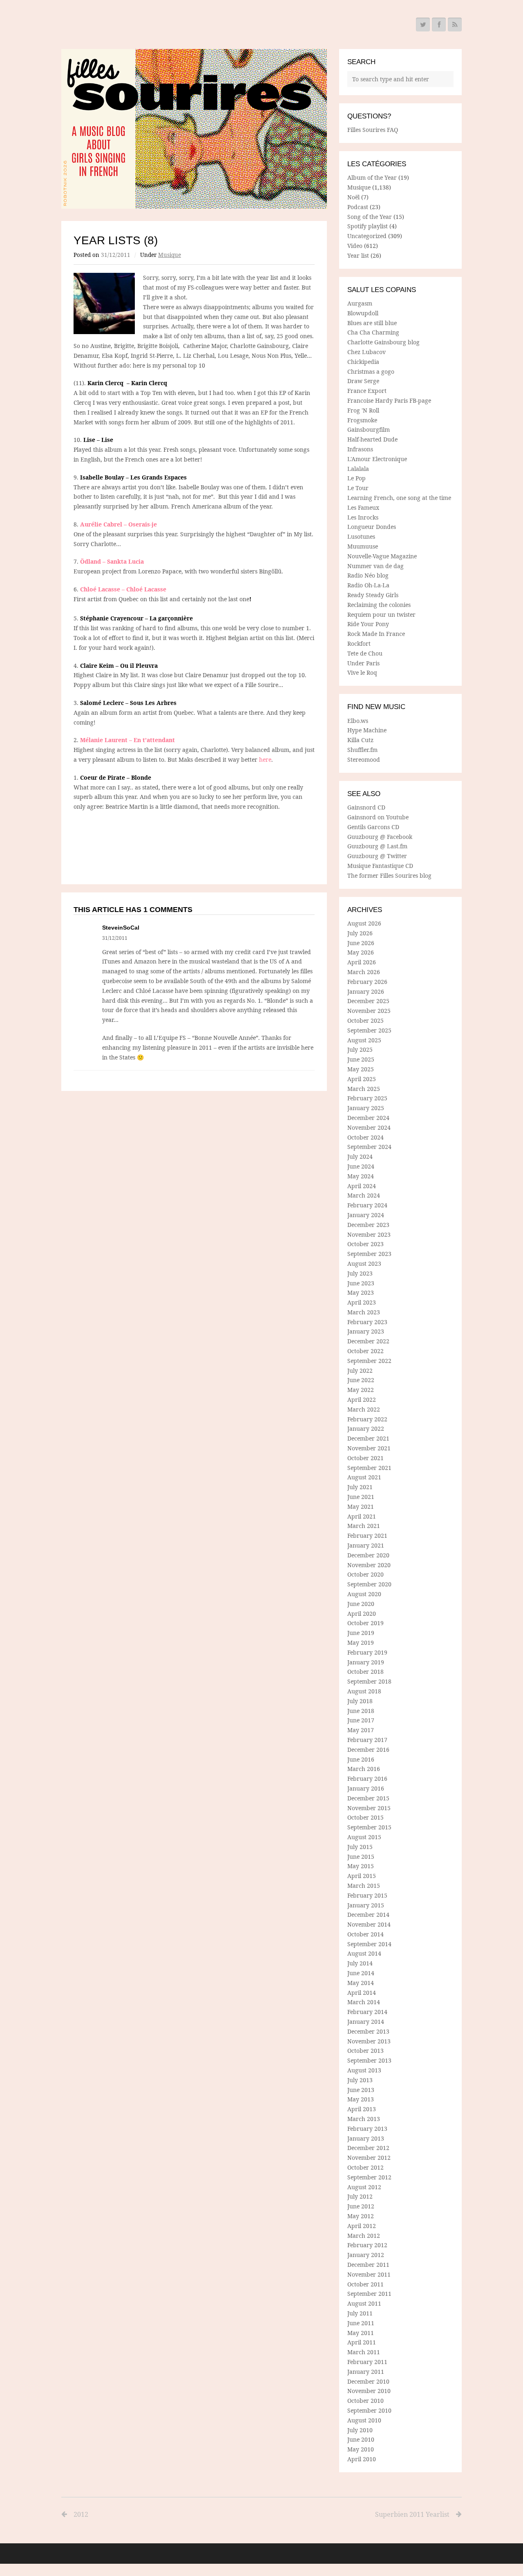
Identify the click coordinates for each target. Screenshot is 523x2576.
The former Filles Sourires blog (389, 875)
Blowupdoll (363, 313)
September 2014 (369, 1944)
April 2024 (362, 1186)
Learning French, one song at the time (399, 498)
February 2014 (367, 2012)
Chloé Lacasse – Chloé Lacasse (123, 589)
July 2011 (360, 2313)
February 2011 (367, 2362)
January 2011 (366, 2372)
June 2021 (361, 1497)
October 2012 (365, 2167)
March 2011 (364, 2352)
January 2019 (366, 1662)
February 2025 (367, 1098)
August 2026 (364, 923)
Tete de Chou (365, 653)
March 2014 (364, 2002)
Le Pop (356, 478)
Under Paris (363, 663)
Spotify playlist (368, 226)
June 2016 (361, 1759)
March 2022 (364, 1409)
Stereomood (364, 759)
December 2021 (368, 1438)
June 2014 (361, 1973)
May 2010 (361, 2449)
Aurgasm (360, 303)
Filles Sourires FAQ (373, 130)
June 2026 (361, 943)
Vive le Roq (362, 672)
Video (355, 246)
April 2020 (362, 1614)
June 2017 (361, 1720)
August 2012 (364, 2187)
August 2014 (364, 1953)
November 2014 (369, 1924)
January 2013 (366, 2138)
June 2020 (361, 1604)
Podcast (358, 207)
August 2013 (364, 2070)
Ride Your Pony (368, 624)
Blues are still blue (372, 323)
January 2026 (366, 991)
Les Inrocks (363, 517)
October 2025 (365, 1020)
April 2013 (362, 2109)
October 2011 (365, 2284)
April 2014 (362, 1993)
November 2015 (369, 1808)
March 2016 (364, 1769)
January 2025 (366, 1108)
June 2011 (361, 2323)
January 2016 (366, 1788)
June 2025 (361, 1059)
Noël (353, 197)
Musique (170, 255)
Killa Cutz (360, 740)
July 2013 (360, 2080)
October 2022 (365, 1351)
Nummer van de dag (375, 566)
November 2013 (369, 2041)
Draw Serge (363, 381)
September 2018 (369, 1681)
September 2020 (369, 1584)
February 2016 (367, 1779)
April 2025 (362, 1079)
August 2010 (364, 2420)
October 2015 (365, 1817)
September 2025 (369, 1030)
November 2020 (369, 1565)
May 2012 (361, 2216)
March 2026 (364, 972)
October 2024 (365, 1137)
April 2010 (362, 2459)
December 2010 (368, 2381)
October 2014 (365, 1934)
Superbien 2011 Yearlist (412, 2514)
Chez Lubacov (367, 352)
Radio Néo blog (368, 575)
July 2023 (360, 1273)
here (264, 759)
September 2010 (369, 2410)
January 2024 (366, 1215)
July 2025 (360, 1049)
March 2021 (364, 1526)
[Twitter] (423, 25)
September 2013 (369, 2060)
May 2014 (361, 1983)
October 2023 (365, 1244)
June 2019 (361, 1633)
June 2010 (361, 2439)
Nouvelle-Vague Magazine (382, 556)
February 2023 (367, 1322)
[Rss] (455, 25)
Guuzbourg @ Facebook (380, 837)
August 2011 (364, 2303)
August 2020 (364, 1594)
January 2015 (366, 1905)
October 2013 (365, 2051)
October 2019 (365, 1623)
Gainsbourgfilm (369, 429)
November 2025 (369, 1011)
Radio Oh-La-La (368, 585)
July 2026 (360, 933)
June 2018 (361, 1711)
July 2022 (360, 1371)
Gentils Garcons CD (373, 827)
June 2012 (361, 2206)
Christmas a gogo (371, 371)
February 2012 (367, 2245)
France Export (367, 391)
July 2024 (360, 1156)
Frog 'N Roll (363, 410)
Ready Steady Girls (373, 595)
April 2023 (362, 1302)
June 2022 (361, 1380)
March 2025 (364, 1089)
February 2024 (367, 1205)
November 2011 (369, 2274)
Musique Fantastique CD (380, 866)
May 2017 (361, 1730)
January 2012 (366, 2255)
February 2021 (367, 1536)
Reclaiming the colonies (379, 605)
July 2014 (360, 1963)
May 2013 (361, 2099)
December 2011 (368, 2265)
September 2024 (369, 1147)
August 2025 (364, 1040)
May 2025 (361, 1069)
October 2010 (365, 2401)
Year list (358, 255)
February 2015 (367, 1895)
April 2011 (362, 2342)
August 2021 (364, 1477)
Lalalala (358, 469)
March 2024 (364, 1195)
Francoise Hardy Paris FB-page (389, 400)
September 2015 (369, 1827)
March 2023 (364, 1312)
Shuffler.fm (362, 750)
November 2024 (369, 1127)
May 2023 (361, 1292)
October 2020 (365, 1574)
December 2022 (368, 1341)
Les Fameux (363, 507)
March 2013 (364, 2119)
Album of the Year (372, 177)
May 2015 (361, 1866)
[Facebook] (439, 25)
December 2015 (368, 1798)
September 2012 (369, 2177)
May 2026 (361, 952)
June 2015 (361, 1857)
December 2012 (368, 2148)
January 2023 (366, 1331)
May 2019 (361, 1643)
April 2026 (362, 962)
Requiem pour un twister (381, 614)
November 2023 (369, 1234)
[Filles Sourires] (194, 129)
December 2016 (368, 1750)
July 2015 (360, 1847)
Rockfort (359, 643)
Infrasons (360, 449)
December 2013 (368, 2031)
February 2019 (367, 1652)
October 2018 (365, 1672)
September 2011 (369, 2294)
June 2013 (361, 2090)
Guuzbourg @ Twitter (377, 856)
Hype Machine (367, 730)
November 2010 (369, 2391)
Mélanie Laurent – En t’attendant (127, 740)
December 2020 (368, 1555)
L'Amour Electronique (377, 459)
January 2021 (366, 1545)
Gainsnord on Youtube (378, 817)
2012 (81, 2514)
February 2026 (367, 982)
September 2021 (369, 1468)
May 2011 (361, 2333)
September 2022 (369, 1361)
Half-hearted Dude (372, 439)
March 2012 (364, 2236)
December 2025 (368, 1001)
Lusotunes (361, 536)
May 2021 (361, 1507)
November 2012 (369, 2158)
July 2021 (360, 1487)
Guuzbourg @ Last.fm (377, 846)
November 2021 (369, 1448)
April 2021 (362, 1516)
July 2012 (360, 2196)
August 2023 (364, 1263)
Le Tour (358, 488)
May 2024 (361, 1176)
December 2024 (368, 1118)
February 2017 (367, 1740)
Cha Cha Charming (373, 332)
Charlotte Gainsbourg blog (383, 342)
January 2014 (366, 2022)
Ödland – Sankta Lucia (112, 561)
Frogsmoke (362, 420)
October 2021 (365, 1458)
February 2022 (367, 1419)
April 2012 (362, 2226)
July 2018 (360, 1701)
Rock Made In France (376, 634)
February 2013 (367, 2129)
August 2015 (364, 1837)
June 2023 (361, 1283)
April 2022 (362, 1400)
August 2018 (364, 1691)
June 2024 (361, 1166)
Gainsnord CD (366, 807)
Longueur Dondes (372, 527)
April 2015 (362, 1876)
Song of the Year (370, 217)
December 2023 (368, 1225)
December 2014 (368, 1915)
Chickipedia (363, 362)
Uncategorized (367, 236)
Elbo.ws (358, 721)
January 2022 (366, 1429)
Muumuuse (363, 546)
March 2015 (364, 1886)
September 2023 (369, 1254)
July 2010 (360, 2430)
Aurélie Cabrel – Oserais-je (118, 524)
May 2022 (361, 1390)
